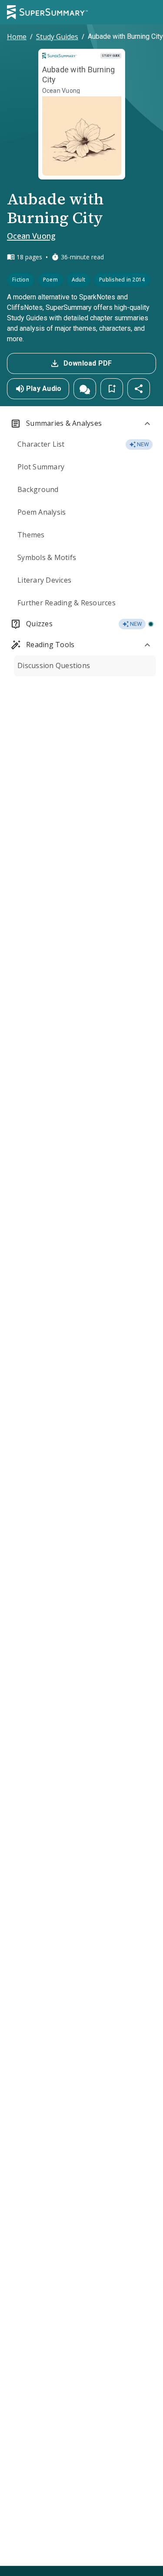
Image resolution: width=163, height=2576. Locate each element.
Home (17, 37)
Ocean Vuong (31, 236)
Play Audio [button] (44, 389)
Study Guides (57, 37)
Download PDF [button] (88, 363)
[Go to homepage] (47, 12)
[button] (85, 389)
